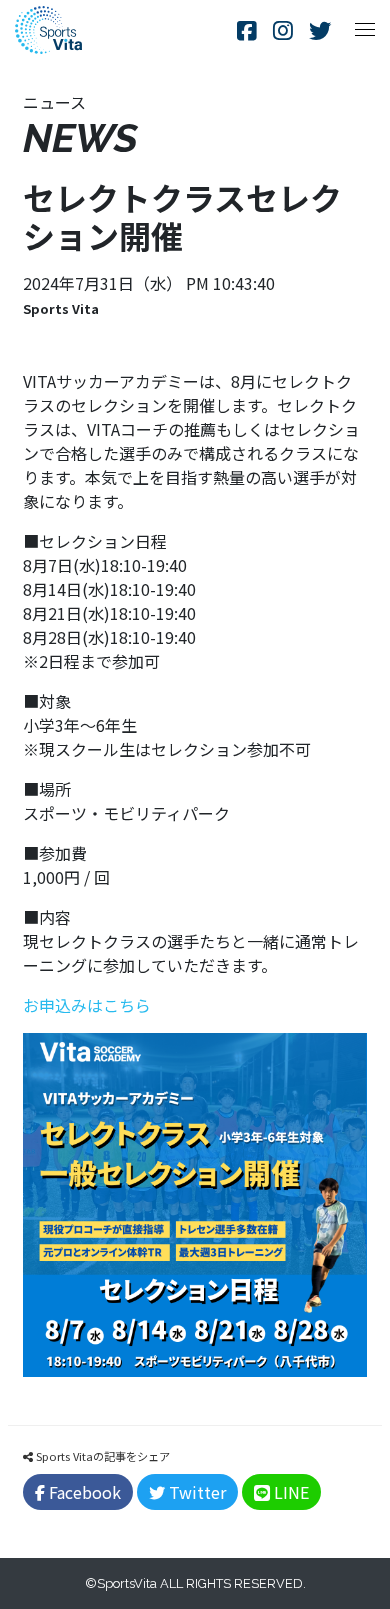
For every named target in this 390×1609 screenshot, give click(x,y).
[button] (365, 30)
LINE (289, 1492)
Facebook (83, 1492)
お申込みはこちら (87, 1005)
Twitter (195, 1492)
